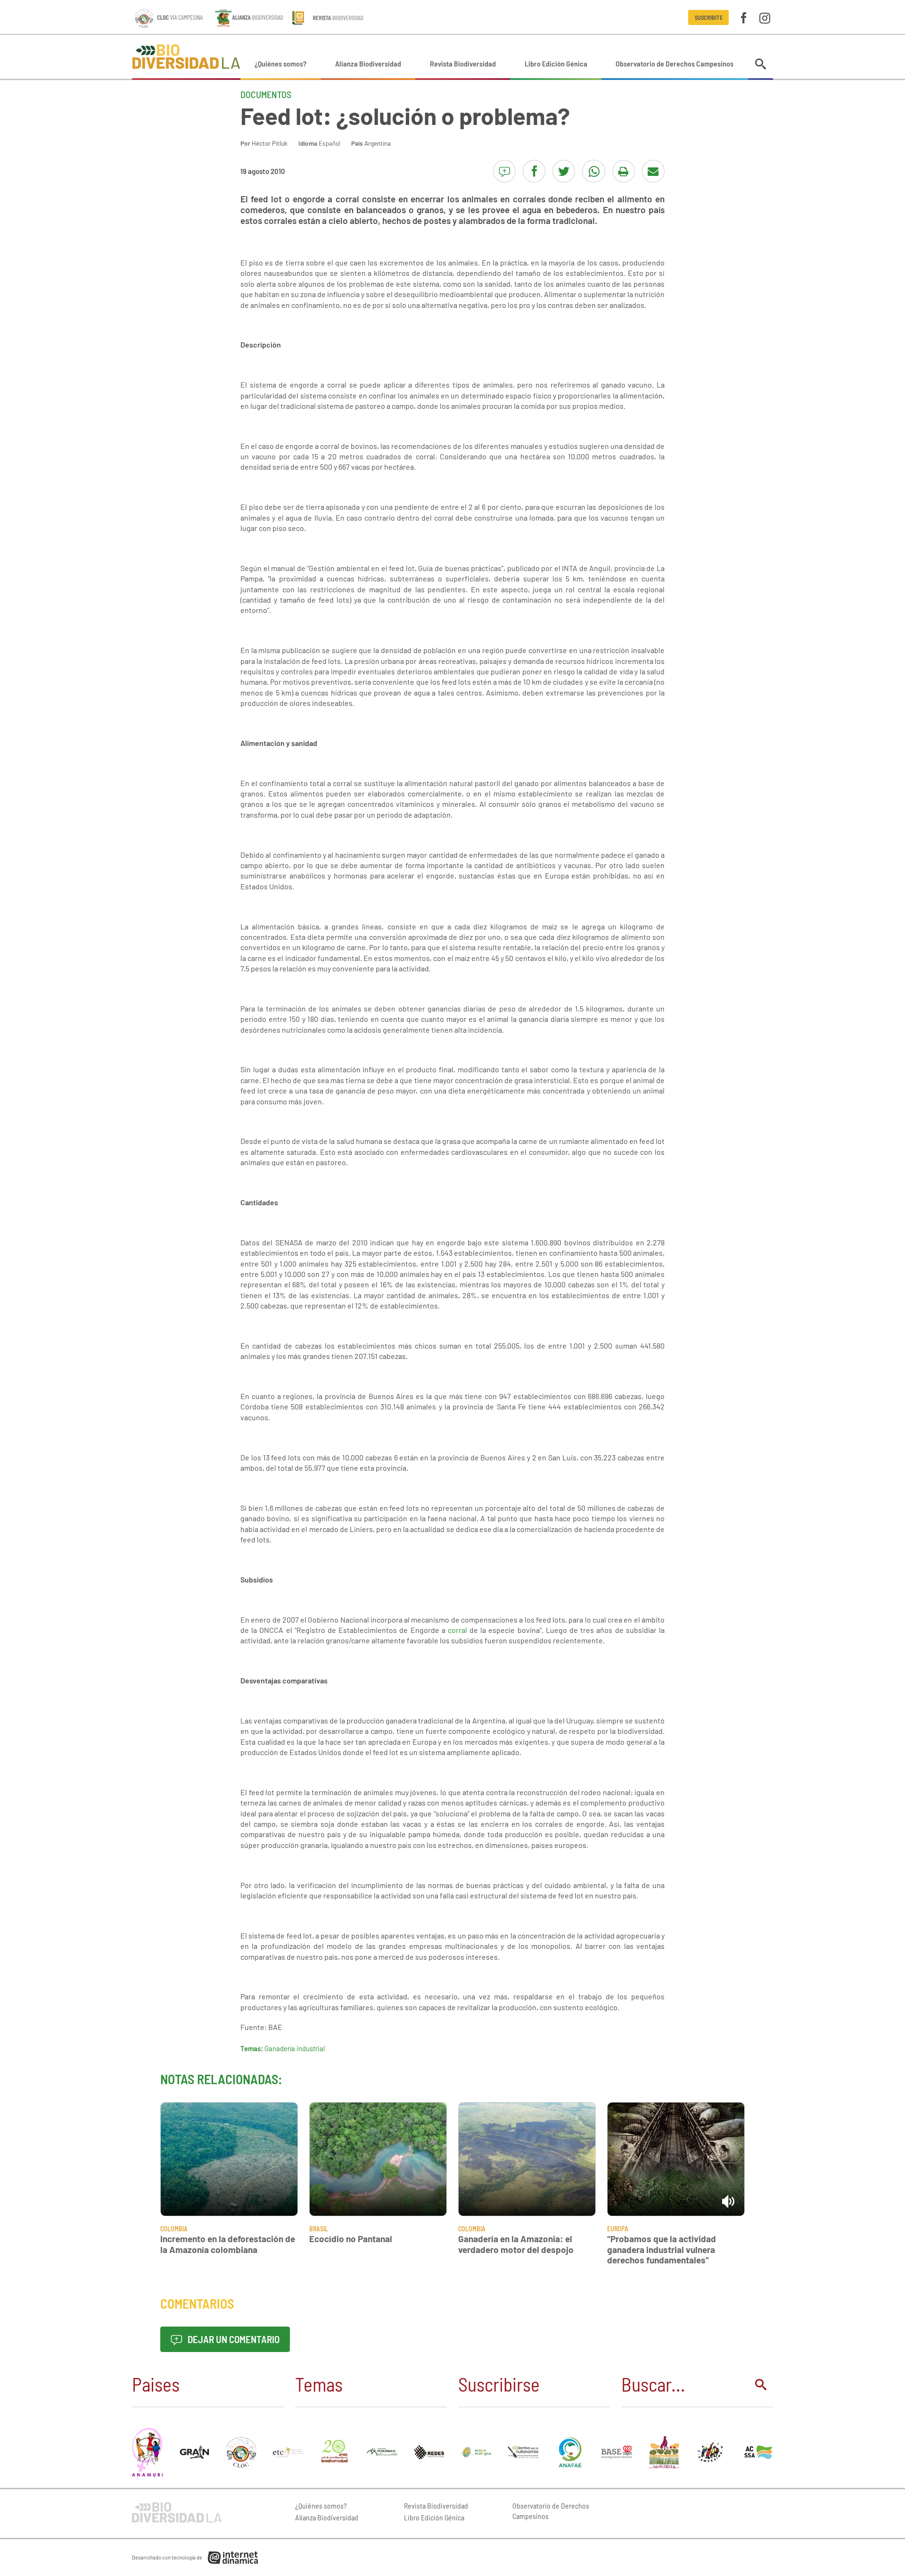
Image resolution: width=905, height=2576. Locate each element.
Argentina (378, 143)
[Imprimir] (624, 171)
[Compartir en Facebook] (534, 171)
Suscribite (709, 17)
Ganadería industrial (295, 2048)
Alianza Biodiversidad (368, 63)
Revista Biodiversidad (463, 63)
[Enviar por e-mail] (653, 171)
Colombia (174, 2229)
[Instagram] (765, 17)
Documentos (266, 94)
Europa (618, 2229)
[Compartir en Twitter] (564, 171)
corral (457, 1630)
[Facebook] (744, 17)
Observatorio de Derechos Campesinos (675, 63)
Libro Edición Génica (556, 63)
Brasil (319, 2229)
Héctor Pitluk (270, 143)
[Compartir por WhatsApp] (593, 171)
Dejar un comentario (233, 2339)
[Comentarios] (504, 171)
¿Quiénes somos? (280, 63)
